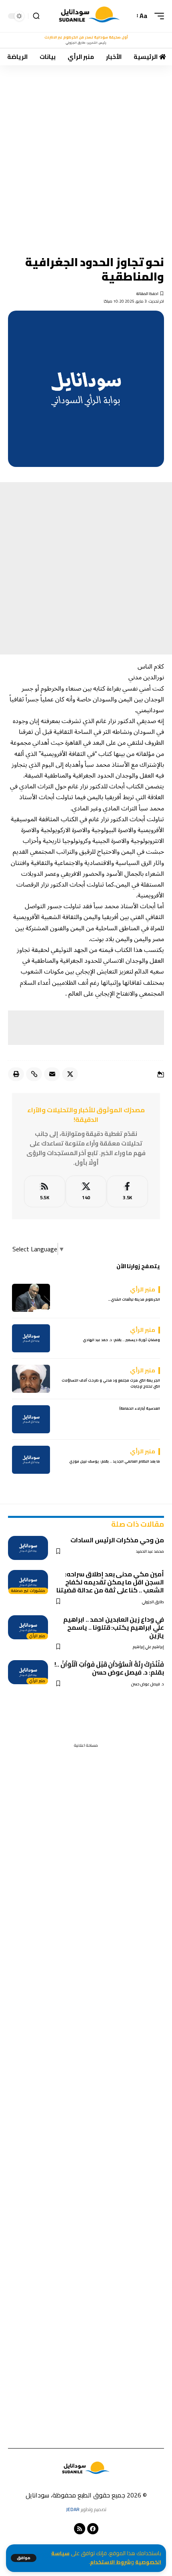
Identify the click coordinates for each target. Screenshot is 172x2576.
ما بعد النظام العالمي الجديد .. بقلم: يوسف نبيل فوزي (115, 1461)
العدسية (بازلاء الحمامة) (140, 1408)
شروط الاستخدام (110, 2562)
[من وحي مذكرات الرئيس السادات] (28, 1548)
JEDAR (73, 2509)
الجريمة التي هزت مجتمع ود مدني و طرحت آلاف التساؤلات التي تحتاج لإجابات (111, 1383)
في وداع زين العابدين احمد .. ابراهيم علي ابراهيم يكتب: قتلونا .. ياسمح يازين (114, 1627)
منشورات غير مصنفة (28, 1591)
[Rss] (80, 2529)
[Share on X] (70, 1074)
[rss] (45, 1191)
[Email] (52, 1074)
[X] (86, 1191)
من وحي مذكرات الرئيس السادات (117, 1540)
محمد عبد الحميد (150, 1551)
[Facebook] (127, 1191)
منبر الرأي (37, 1636)
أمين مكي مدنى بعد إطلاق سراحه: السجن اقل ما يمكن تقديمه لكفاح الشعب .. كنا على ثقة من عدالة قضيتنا (110, 1582)
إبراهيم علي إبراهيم (148, 1647)
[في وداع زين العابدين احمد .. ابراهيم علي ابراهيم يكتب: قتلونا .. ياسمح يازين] (28, 1627)
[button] (24, 2558)
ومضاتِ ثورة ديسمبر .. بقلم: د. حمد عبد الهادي (121, 1340)
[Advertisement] (86, 155)
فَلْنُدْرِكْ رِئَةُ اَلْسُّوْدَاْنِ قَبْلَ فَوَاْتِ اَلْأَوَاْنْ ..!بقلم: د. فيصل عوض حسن (109, 1668)
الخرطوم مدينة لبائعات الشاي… (134, 1299)
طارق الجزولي (153, 1602)
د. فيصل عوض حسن (148, 1684)
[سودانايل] (90, 16)
